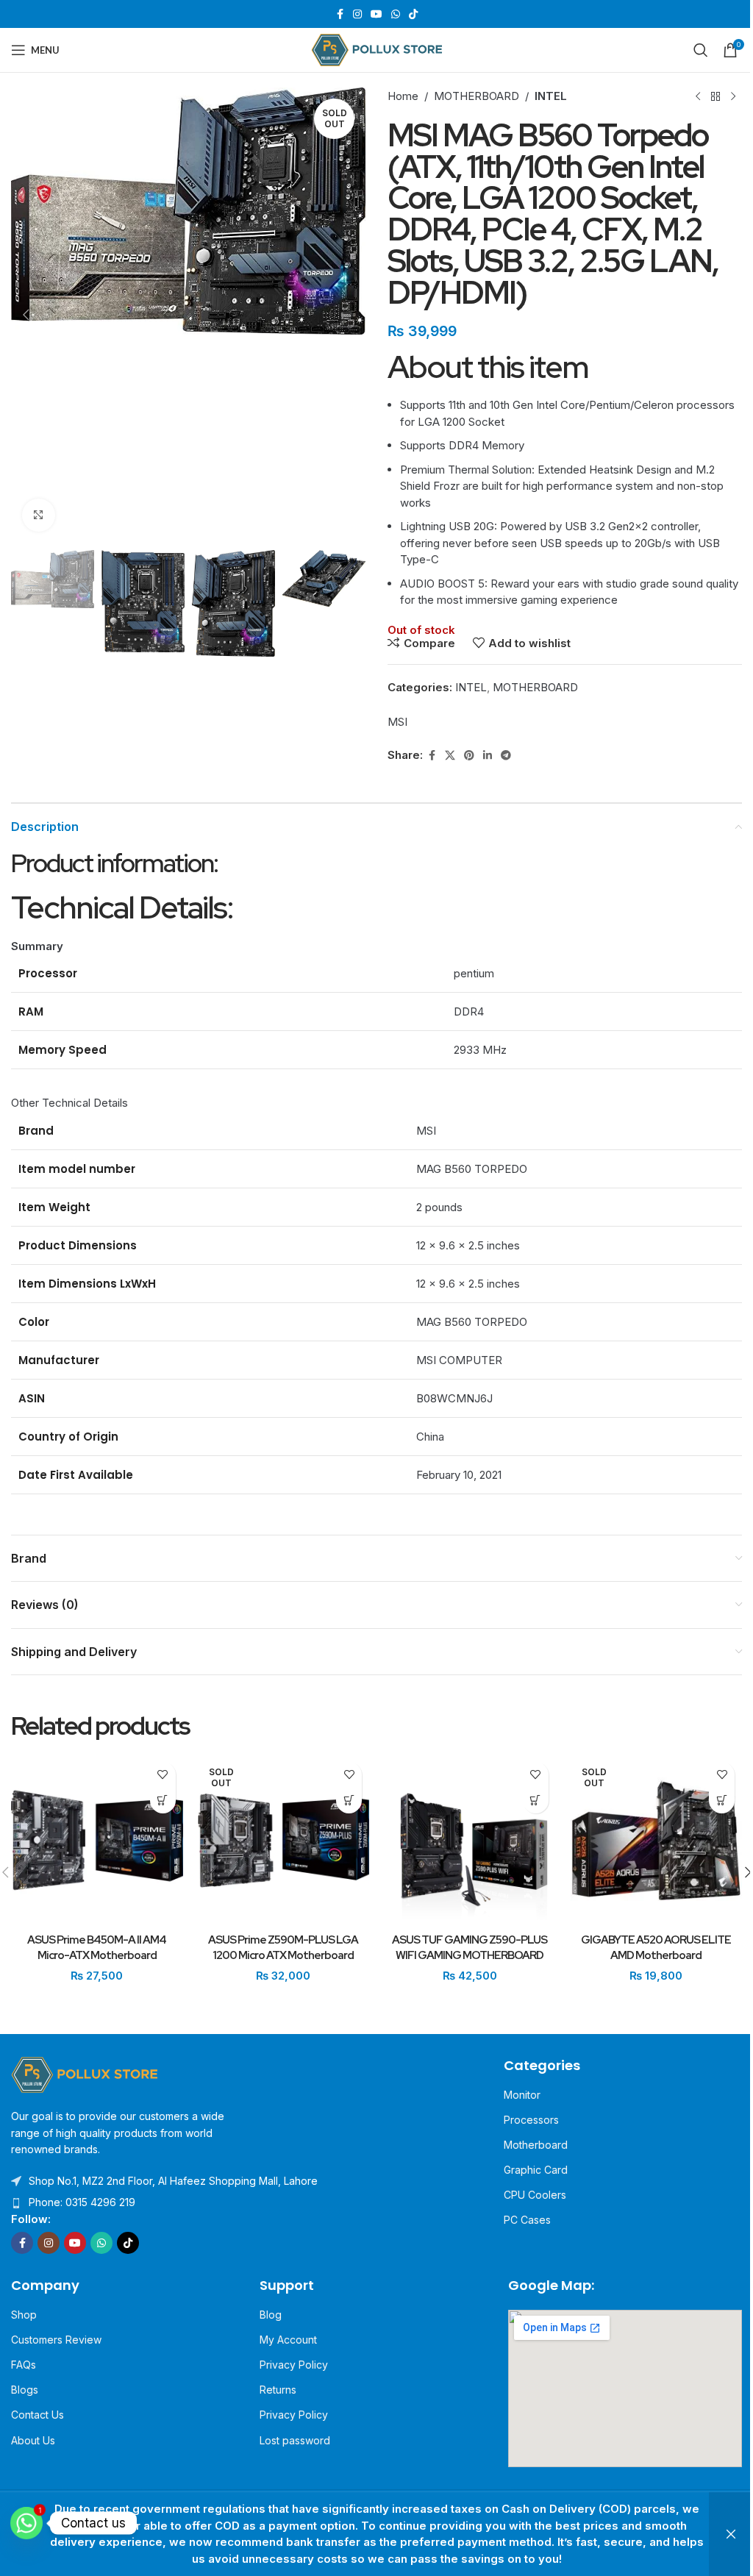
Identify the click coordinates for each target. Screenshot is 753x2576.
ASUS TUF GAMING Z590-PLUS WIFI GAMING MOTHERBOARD (470, 1948)
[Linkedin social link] (488, 756)
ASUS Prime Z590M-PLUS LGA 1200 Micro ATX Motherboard (283, 1948)
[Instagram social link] (357, 14)
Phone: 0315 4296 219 (82, 2202)
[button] (26, 315)
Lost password (295, 2440)
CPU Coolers (535, 2195)
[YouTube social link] (376, 14)
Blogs (25, 2390)
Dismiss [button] (731, 2534)
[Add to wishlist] (163, 1775)
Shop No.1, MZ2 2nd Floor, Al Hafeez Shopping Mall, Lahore (173, 2181)
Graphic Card (536, 2170)
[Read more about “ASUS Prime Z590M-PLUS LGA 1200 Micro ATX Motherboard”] (349, 1801)
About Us (33, 2440)
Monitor (522, 2095)
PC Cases (527, 2220)
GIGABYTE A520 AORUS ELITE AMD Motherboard (656, 1948)
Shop (24, 2315)
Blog (271, 2315)
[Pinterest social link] (469, 756)
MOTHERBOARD (477, 96)
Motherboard (536, 2145)
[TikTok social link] (413, 14)
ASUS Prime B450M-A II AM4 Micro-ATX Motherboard (97, 1948)
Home (403, 96)
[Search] (701, 50)
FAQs (24, 2365)
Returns (278, 2390)
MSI (397, 722)
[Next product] (733, 96)
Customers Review (56, 2340)
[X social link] (450, 756)
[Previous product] (698, 96)
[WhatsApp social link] (396, 14)
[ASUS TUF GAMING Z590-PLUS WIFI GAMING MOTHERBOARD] (470, 1841)
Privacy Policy (294, 2365)
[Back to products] (715, 96)
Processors (531, 2120)
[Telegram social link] (506, 756)
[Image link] (85, 2074)
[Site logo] (377, 49)
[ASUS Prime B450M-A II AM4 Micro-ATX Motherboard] (97, 1841)
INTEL (551, 96)
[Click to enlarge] (39, 515)
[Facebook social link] (340, 14)
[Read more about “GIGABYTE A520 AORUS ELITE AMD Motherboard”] (722, 1801)
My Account (288, 2340)
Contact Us (38, 2415)
